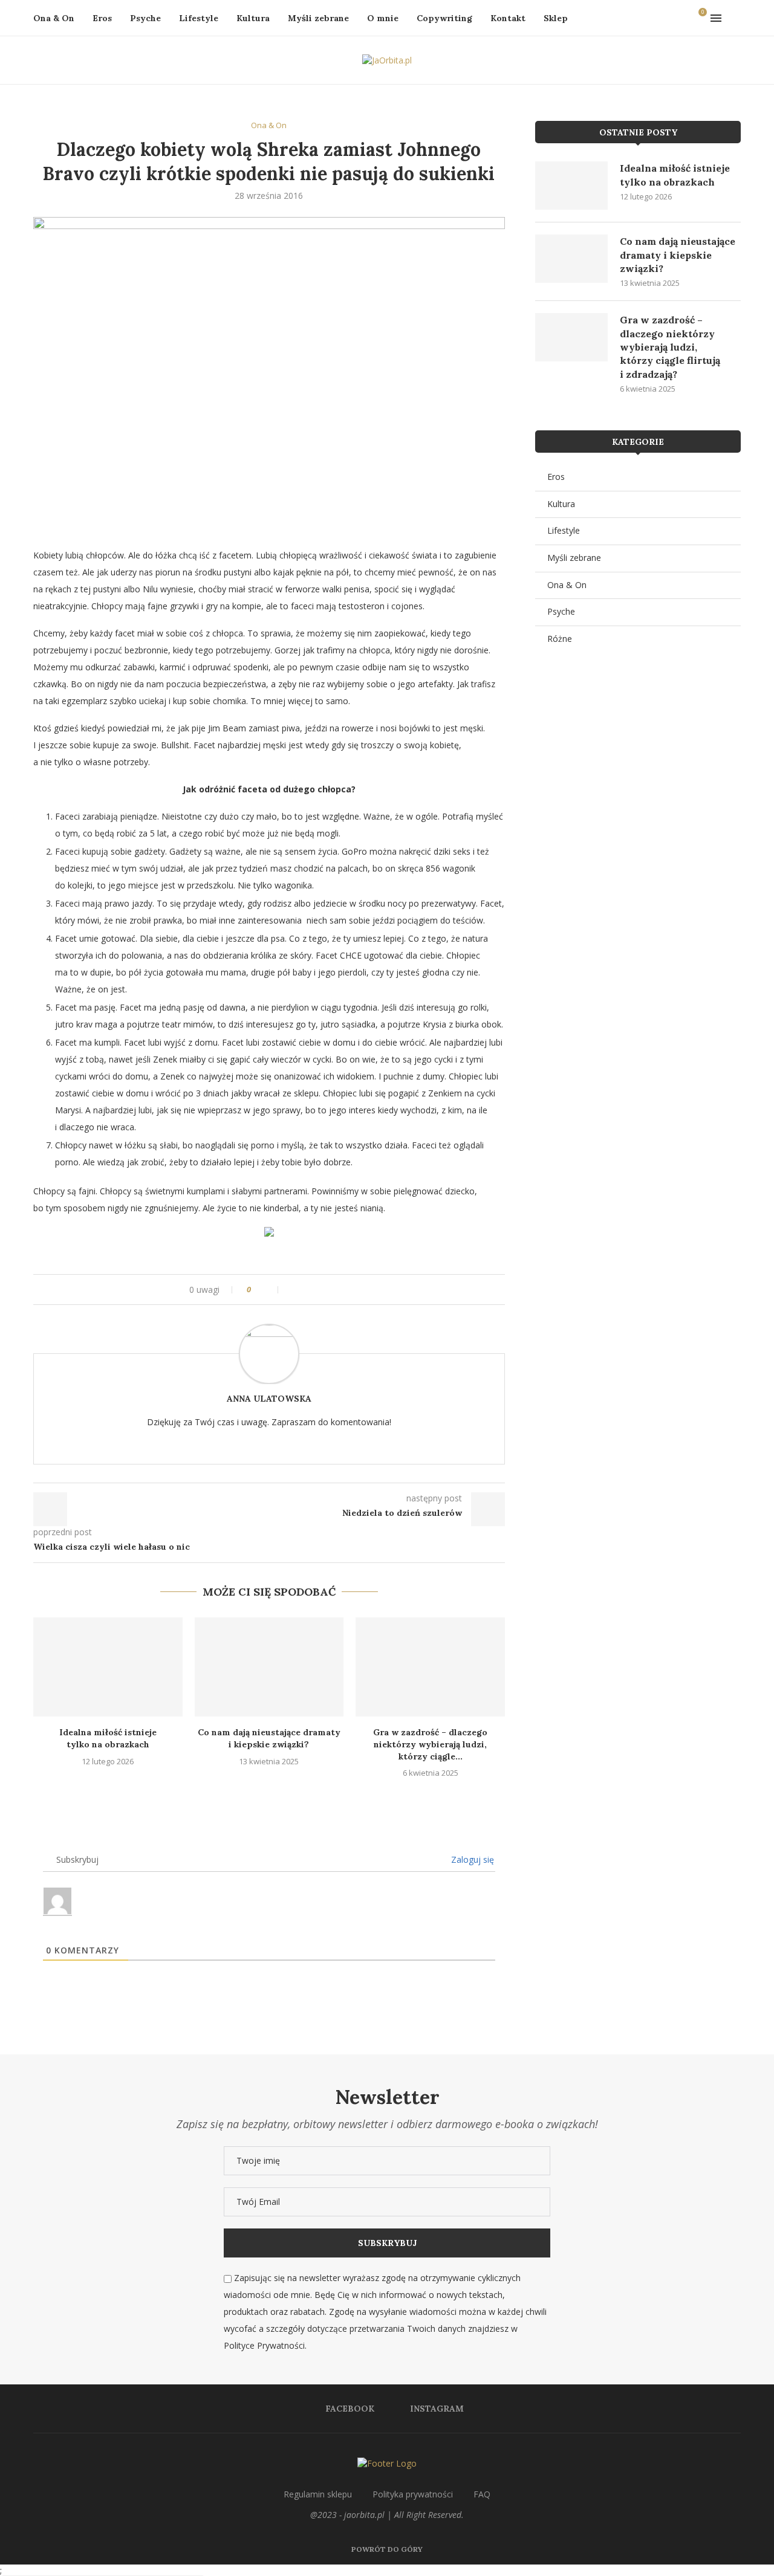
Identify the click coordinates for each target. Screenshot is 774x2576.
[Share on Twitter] (299, 1290)
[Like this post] (270, 1290)
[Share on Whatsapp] (311, 1290)
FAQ (482, 2494)
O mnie (383, 18)
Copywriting (444, 18)
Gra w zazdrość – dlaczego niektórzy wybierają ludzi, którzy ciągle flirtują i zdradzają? (670, 347)
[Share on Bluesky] (345, 1290)
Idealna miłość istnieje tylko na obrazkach (108, 1738)
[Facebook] (668, 18)
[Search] (735, 18)
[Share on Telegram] (322, 1290)
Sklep (556, 18)
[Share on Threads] (333, 1290)
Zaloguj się (471, 1859)
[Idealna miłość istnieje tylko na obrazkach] (108, 1667)
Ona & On (54, 18)
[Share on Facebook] (288, 1290)
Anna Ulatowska (269, 1399)
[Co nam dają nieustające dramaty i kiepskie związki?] (269, 1667)
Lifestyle (199, 18)
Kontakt (508, 18)
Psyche (145, 18)
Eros (102, 18)
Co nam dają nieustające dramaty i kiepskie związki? (269, 1738)
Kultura (253, 18)
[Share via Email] (356, 1290)
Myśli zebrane (318, 18)
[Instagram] (681, 18)
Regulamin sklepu (318, 2494)
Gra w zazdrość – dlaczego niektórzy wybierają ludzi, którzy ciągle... (430, 1744)
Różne (560, 639)
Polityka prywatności (413, 2494)
